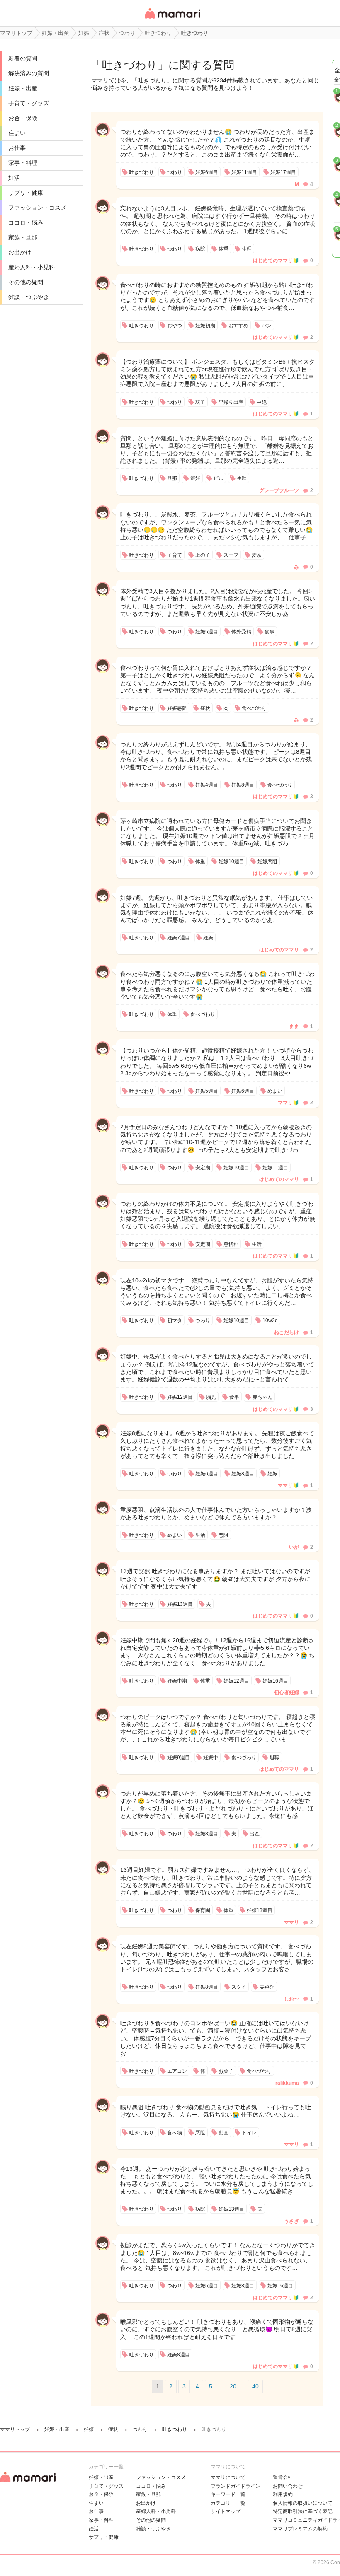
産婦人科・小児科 (32, 267)
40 (255, 2386)
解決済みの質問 (29, 73)
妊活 (14, 178)
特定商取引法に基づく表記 (303, 2511)
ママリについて (228, 2477)
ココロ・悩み (26, 222)
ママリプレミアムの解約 (300, 2529)
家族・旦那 (23, 237)
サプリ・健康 (26, 193)
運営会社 (283, 2477)
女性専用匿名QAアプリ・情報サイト (172, 19)
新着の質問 (23, 58)
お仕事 (17, 148)
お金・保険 (23, 118)
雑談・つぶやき (29, 297)
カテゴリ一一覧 (228, 2503)
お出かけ (20, 252)
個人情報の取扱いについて (303, 2503)
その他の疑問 (26, 282)
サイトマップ (226, 2511)
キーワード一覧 (228, 2494)
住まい (17, 133)
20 (233, 2386)
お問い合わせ (288, 2486)
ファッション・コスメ (37, 208)
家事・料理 (23, 163)
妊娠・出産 (23, 88)
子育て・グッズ (29, 103)
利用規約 (283, 2494)
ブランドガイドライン (236, 2486)
